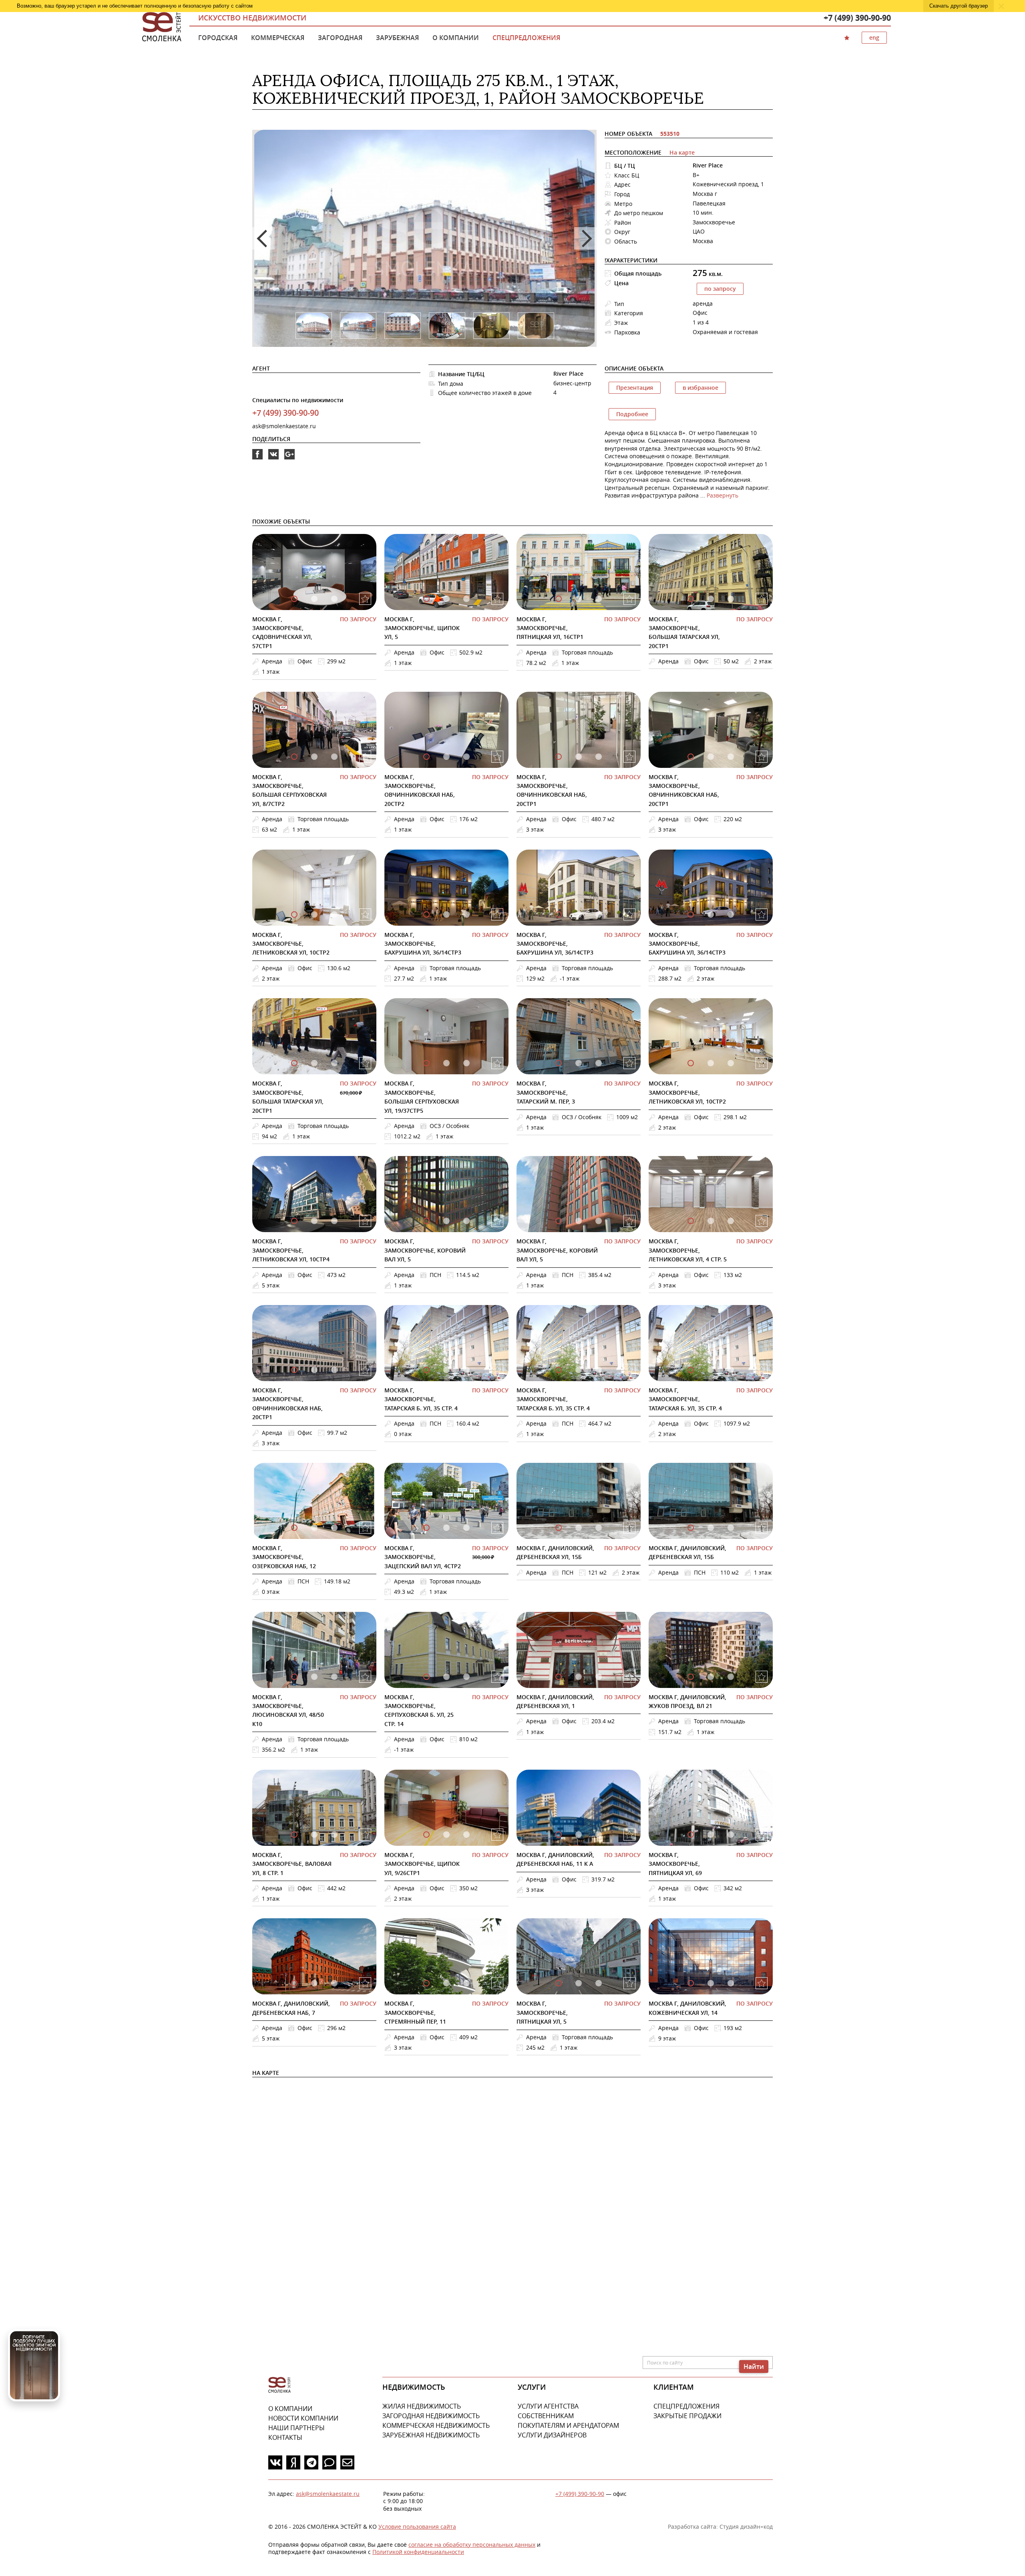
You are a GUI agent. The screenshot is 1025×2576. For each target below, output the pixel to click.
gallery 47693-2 (334, 1677)
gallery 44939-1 (314, 1983)
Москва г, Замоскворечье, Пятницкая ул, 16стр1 (550, 628)
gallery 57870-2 (731, 914)
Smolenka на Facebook (257, 459)
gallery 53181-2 (599, 1221)
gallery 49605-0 (294, 1528)
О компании (456, 38)
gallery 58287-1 (579, 757)
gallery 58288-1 (711, 757)
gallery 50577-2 (731, 1370)
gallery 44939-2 (334, 1983)
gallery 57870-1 (711, 914)
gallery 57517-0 (294, 1063)
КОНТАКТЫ (285, 2437)
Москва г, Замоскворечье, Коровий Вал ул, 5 (425, 1250)
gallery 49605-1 (314, 1528)
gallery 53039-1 (314, 1370)
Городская (218, 38)
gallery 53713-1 (579, 1063)
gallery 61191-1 (711, 1677)
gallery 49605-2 (334, 1528)
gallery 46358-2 (599, 1835)
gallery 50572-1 (446, 1370)
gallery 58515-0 (294, 757)
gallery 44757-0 (426, 1983)
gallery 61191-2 (731, 1677)
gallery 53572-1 (711, 1063)
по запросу (720, 289)
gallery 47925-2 (731, 1528)
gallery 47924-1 (579, 1528)
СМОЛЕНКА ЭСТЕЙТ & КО (279, 2385)
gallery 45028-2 (731, 1835)
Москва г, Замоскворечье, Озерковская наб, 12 (284, 1557)
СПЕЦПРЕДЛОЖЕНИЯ (686, 2406)
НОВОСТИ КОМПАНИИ (303, 2418)
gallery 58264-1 (314, 914)
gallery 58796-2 (466, 599)
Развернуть (723, 495)
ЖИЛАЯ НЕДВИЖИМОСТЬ (422, 2406)
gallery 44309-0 (691, 1983)
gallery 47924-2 (599, 1528)
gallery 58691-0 (691, 599)
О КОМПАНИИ (290, 2409)
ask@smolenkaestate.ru (284, 426)
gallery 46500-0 (294, 1835)
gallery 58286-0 (426, 757)
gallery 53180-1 (446, 1221)
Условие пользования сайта (417, 2527)
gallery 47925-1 (711, 1528)
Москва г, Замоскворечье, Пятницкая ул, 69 (675, 1864)
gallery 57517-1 (314, 1063)
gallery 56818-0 (426, 1063)
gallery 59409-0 (294, 599)
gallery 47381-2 (599, 1677)
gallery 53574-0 (294, 1221)
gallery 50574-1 (579, 1370)
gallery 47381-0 (559, 1677)
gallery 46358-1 (579, 1835)
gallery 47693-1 (314, 1677)
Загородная (340, 38)
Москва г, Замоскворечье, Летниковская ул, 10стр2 (291, 944)
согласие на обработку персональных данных (472, 2545)
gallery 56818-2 (466, 1063)
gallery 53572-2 (731, 1063)
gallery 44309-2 (731, 1983)
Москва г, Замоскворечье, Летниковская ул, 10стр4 (291, 1250)
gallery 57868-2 (466, 914)
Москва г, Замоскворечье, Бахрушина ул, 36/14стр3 (423, 944)
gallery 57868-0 (426, 914)
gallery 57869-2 (599, 914)
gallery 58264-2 (334, 914)
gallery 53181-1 (579, 1221)
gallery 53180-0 (426, 1221)
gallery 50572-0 (426, 1370)
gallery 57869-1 (579, 914)
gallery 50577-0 (691, 1370)
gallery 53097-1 (711, 1221)
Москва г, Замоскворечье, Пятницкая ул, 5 (542, 2012)
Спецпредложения (526, 38)
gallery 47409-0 (426, 1677)
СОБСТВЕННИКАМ (546, 2416)
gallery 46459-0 (426, 1835)
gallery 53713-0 (559, 1063)
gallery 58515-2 (334, 757)
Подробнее (632, 414)
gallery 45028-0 (691, 1835)
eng (874, 37)
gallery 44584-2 (599, 1983)
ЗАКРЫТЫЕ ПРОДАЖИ (687, 2416)
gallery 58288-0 (691, 757)
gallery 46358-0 (559, 1835)
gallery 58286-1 (446, 757)
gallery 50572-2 (466, 1370)
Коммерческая (278, 38)
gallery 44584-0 (559, 1983)
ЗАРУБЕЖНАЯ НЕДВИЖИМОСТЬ (431, 2435)
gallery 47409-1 (446, 1677)
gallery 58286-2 (466, 757)
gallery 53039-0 (294, 1370)
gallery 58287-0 (559, 757)
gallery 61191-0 (691, 1677)
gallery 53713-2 (599, 1063)
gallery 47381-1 (579, 1677)
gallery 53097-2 (731, 1221)
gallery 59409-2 (334, 599)
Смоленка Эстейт (162, 27)
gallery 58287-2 (599, 757)
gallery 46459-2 (466, 1835)
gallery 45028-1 (711, 1835)
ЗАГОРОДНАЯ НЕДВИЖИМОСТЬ (431, 2416)
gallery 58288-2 (731, 757)
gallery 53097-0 (691, 1221)
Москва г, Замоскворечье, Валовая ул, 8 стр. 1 (292, 1864)
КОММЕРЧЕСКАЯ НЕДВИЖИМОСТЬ (436, 2425)
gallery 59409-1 (314, 599)
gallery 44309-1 (711, 1983)
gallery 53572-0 (691, 1063)
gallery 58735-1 (579, 599)
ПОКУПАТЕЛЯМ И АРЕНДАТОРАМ (568, 2425)
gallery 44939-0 (294, 1983)
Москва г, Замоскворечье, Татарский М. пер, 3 (546, 1092)
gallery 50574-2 (599, 1370)
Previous (263, 238)
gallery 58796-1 (446, 599)
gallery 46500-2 (334, 1835)
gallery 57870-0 (691, 914)
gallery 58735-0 (559, 599)
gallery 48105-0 (426, 1528)
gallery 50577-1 (711, 1370)
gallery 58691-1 (711, 599)
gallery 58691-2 (731, 599)
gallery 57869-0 (559, 914)
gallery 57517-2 (334, 1063)
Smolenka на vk (273, 459)
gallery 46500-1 (314, 1835)
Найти (754, 2367)
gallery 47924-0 (559, 1528)
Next (585, 238)
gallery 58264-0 (294, 914)
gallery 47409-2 (466, 1677)
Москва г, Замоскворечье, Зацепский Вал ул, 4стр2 (423, 1557)
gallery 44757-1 (446, 1983)
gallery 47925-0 (691, 1528)
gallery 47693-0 (294, 1677)
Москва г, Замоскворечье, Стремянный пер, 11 (415, 2012)
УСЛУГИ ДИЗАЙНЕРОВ (552, 2435)
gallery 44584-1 (579, 1983)
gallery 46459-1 (446, 1835)
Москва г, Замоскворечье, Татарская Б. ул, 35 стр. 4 (421, 1399)
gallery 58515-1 (314, 757)
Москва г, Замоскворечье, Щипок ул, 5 (422, 628)
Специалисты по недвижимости (298, 400)
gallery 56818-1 (446, 1063)
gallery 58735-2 (599, 599)
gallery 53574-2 (334, 1221)
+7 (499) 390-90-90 (857, 18)
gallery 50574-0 (559, 1370)
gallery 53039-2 (334, 1370)
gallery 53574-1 (314, 1221)
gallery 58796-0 (426, 599)
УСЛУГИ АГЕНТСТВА (548, 2406)
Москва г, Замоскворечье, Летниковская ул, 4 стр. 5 (688, 1250)
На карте (682, 152)
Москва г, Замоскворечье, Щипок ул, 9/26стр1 (422, 1864)
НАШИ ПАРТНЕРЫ (296, 2428)
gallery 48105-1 (446, 1528)
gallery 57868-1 (446, 914)
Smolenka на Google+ (289, 459)
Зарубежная (397, 38)
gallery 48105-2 (466, 1528)
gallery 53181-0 (559, 1221)
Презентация (635, 388)
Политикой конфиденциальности (418, 2552)
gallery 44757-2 (466, 1983)
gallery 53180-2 (466, 1221)
